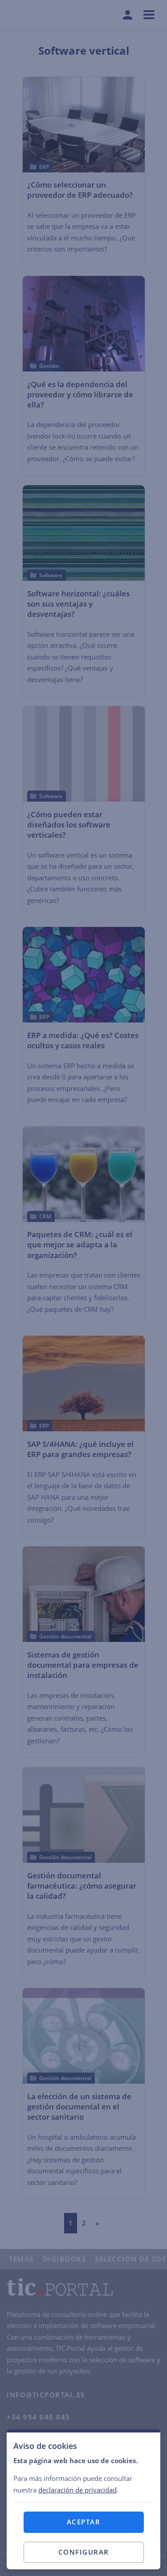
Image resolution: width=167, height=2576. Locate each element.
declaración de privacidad (77, 2490)
